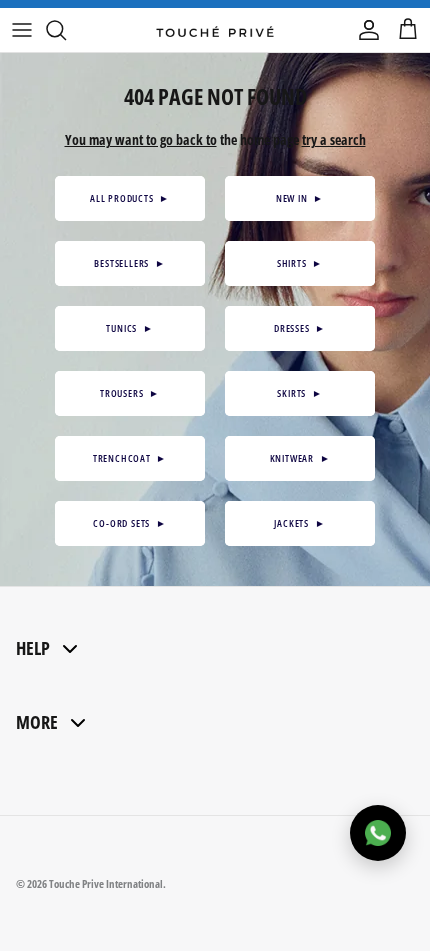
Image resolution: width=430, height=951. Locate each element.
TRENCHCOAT (130, 458)
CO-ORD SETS (129, 523)
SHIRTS (300, 263)
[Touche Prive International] (215, 30)
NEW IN (300, 198)
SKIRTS (299, 393)
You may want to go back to (141, 139)
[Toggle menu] (22, 30)
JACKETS (299, 523)
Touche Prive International (106, 883)
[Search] (66, 30)
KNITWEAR (300, 458)
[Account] (364, 30)
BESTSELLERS (129, 263)
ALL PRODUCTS (130, 198)
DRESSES (300, 328)
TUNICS (129, 328)
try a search (334, 139)
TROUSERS (130, 393)
